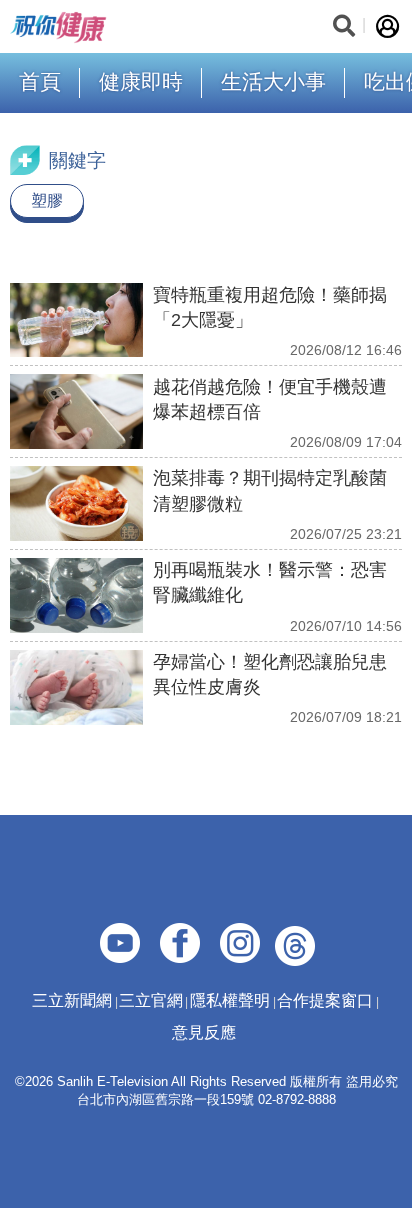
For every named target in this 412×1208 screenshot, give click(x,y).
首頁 (40, 81)
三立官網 (151, 1000)
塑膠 (47, 200)
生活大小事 (273, 81)
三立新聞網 (72, 1000)
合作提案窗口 (325, 1000)
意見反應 (204, 1032)
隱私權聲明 (230, 1000)
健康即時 (141, 81)
